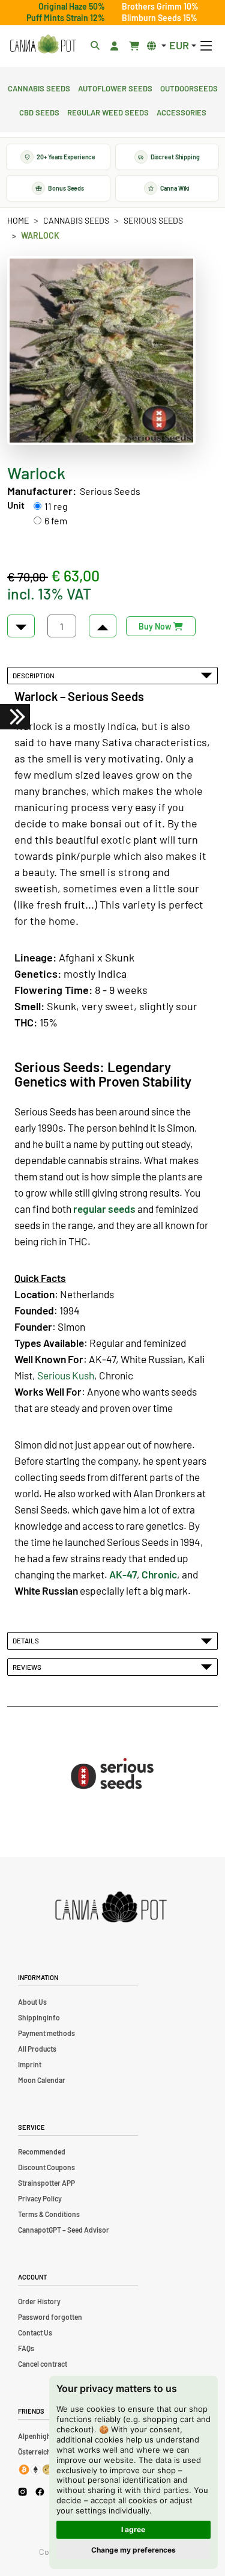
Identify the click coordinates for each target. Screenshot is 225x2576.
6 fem (56, 520)
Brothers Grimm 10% (160, 6)
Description (35, 675)
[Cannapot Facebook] (40, 2492)
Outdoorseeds (189, 87)
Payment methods (46, 2033)
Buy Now (156, 626)
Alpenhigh (34, 2436)
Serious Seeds (153, 220)
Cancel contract (43, 2364)
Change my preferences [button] (133, 2550)
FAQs (26, 2348)
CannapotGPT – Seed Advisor (64, 2230)
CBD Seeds (39, 111)
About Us (32, 2002)
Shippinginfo (39, 2017)
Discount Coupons (46, 2167)
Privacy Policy (40, 2198)
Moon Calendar (42, 2080)
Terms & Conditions (49, 2214)
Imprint (30, 2064)
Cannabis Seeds (39, 87)
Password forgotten (50, 2317)
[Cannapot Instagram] (22, 2492)
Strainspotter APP (46, 2183)
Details (27, 1640)
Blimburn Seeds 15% (160, 18)
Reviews (28, 1667)
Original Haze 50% (72, 6)
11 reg (56, 506)
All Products (37, 2049)
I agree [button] (133, 2529)
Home (18, 220)
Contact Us (35, 2332)
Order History (39, 2301)
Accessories (181, 111)
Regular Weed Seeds (108, 111)
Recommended (42, 2151)
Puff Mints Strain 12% (66, 18)
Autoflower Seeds (115, 87)
